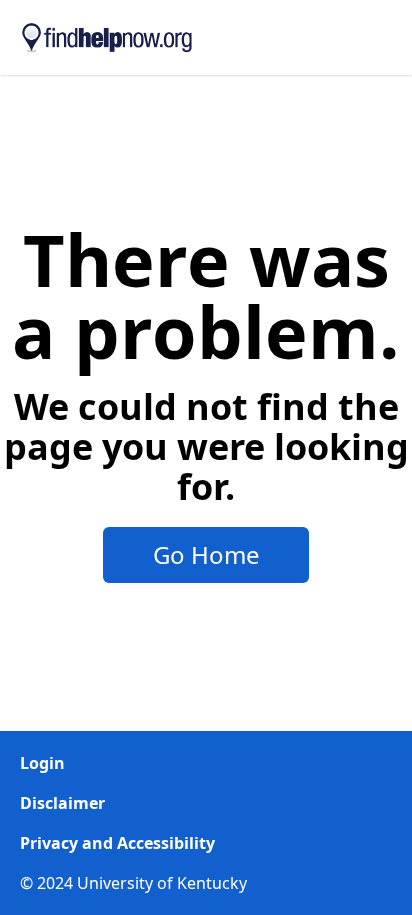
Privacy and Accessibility (117, 843)
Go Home (206, 554)
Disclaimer (62, 803)
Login (42, 763)
